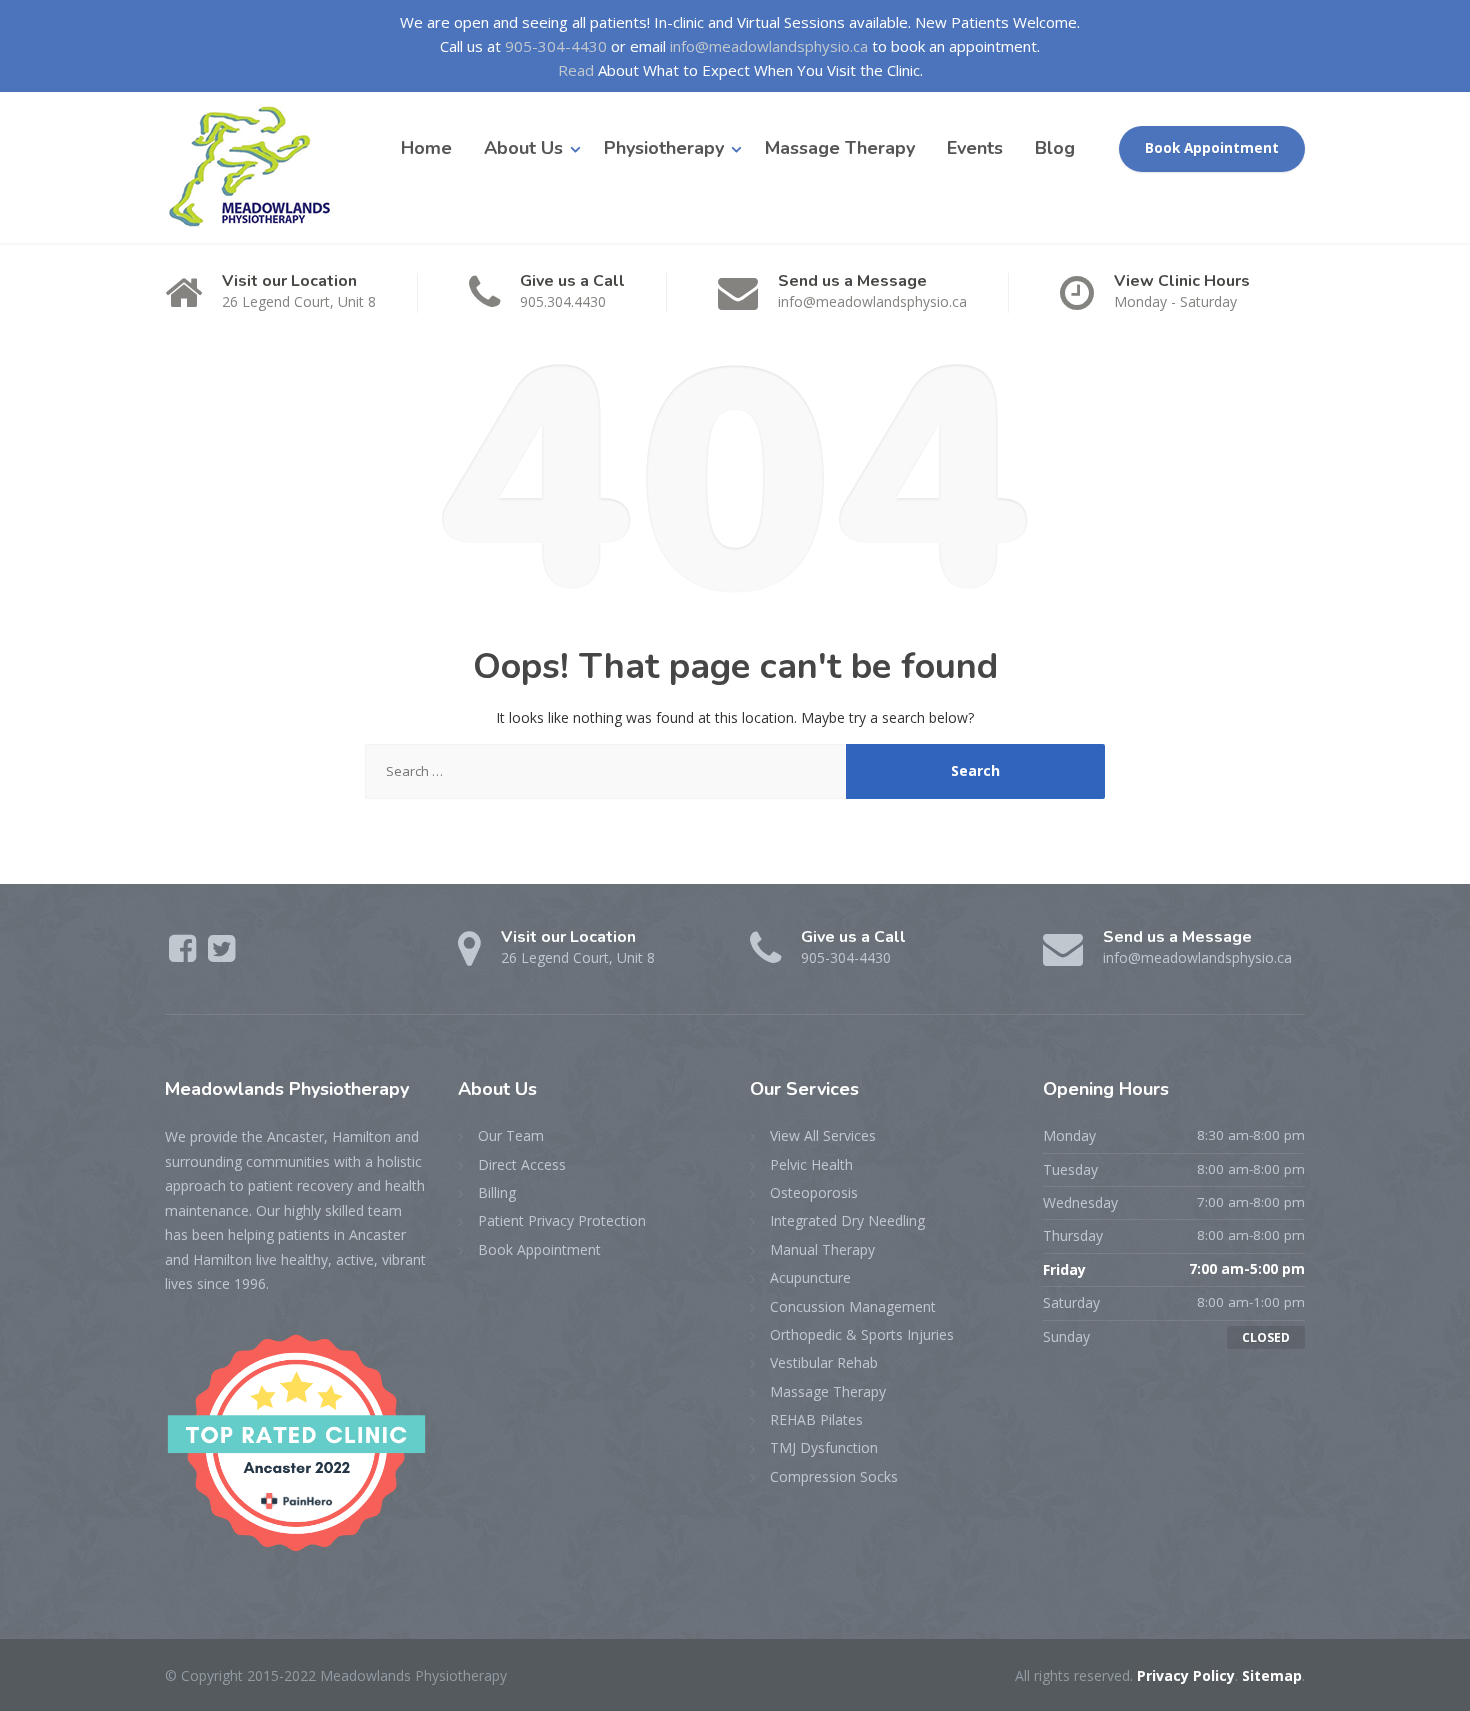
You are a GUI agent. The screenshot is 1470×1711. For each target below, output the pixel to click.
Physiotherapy (664, 148)
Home (426, 148)
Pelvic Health (811, 1164)
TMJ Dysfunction (824, 1447)
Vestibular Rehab (824, 1362)
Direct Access (522, 1164)
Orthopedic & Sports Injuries (862, 1334)
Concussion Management (853, 1306)
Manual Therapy (822, 1249)
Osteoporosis (814, 1192)
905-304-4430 (556, 46)
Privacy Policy (1186, 1675)
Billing (497, 1192)
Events (975, 148)
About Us (523, 148)
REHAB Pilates (816, 1419)
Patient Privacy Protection (562, 1220)
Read (576, 70)
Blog (1055, 148)
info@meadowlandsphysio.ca (769, 46)
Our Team (511, 1135)
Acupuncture (810, 1277)
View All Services (823, 1135)
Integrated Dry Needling (847, 1220)
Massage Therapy (840, 148)
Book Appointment (1212, 148)
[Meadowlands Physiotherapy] (257, 167)
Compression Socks (834, 1476)
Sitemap (1272, 1675)
